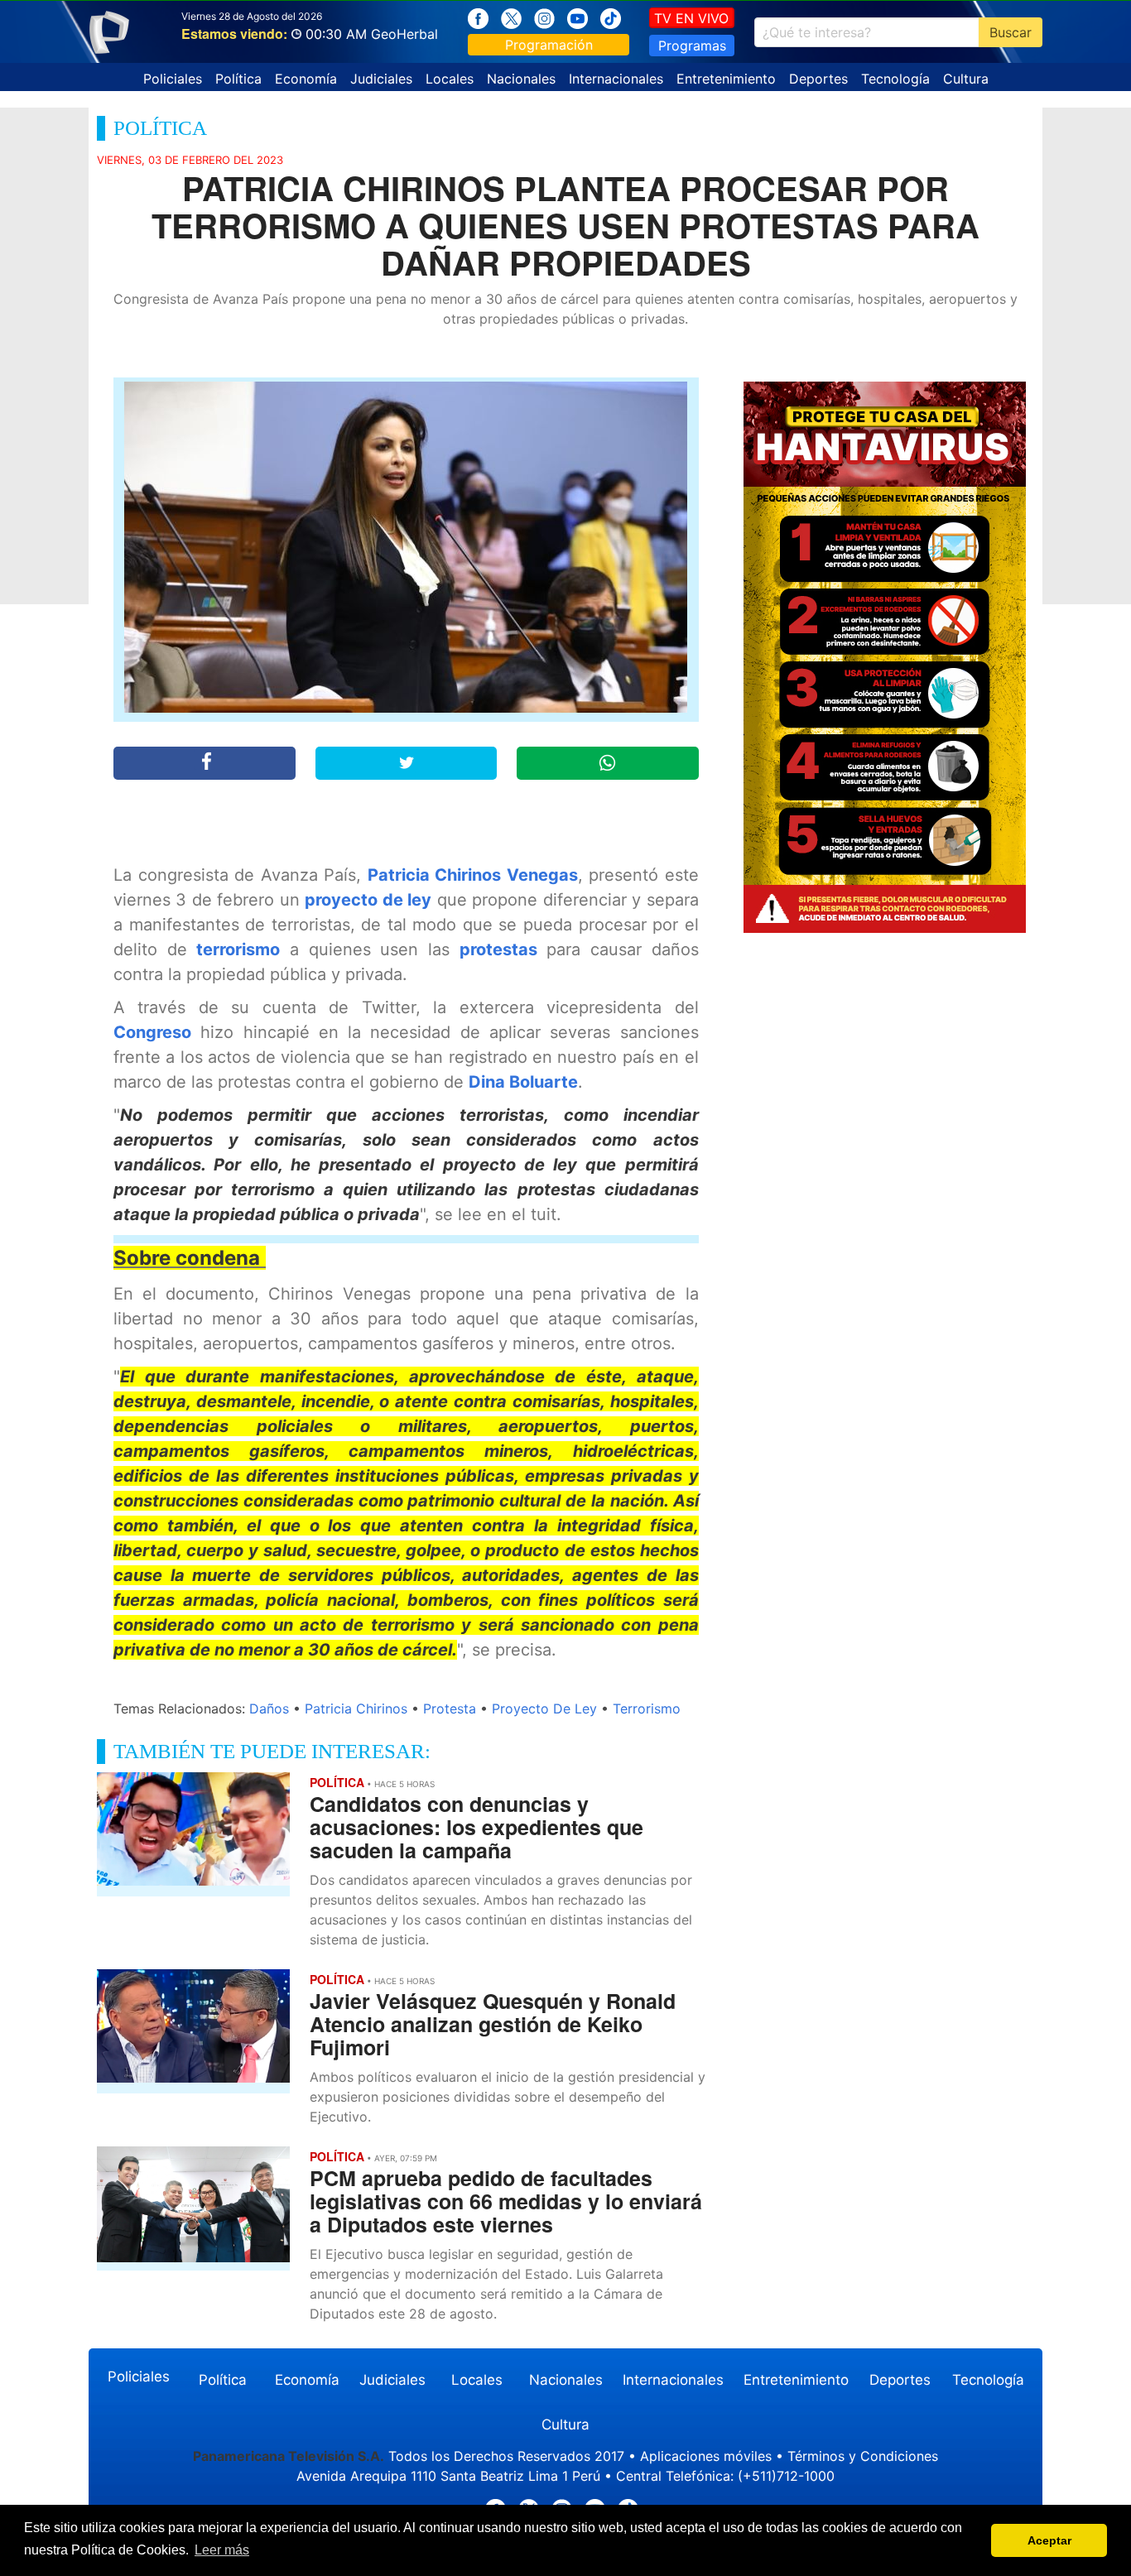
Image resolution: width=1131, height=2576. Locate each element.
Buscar (1011, 32)
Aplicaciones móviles (706, 2456)
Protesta (450, 1709)
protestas (498, 949)
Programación (549, 45)
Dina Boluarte (523, 1082)
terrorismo (238, 949)
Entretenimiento (726, 79)
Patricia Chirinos (356, 1709)
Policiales (173, 79)
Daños (269, 1709)
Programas (692, 46)
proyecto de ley (368, 900)
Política (238, 79)
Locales (450, 79)
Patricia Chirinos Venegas (473, 875)
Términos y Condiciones (863, 2456)
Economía (306, 79)
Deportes (818, 79)
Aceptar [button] (1049, 2540)
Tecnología (895, 79)
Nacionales (521, 79)
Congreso (152, 1032)
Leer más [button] (222, 2550)
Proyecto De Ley (544, 1709)
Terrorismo (647, 1709)
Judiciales (381, 79)
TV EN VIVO (691, 18)
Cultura (966, 79)
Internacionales (616, 79)
